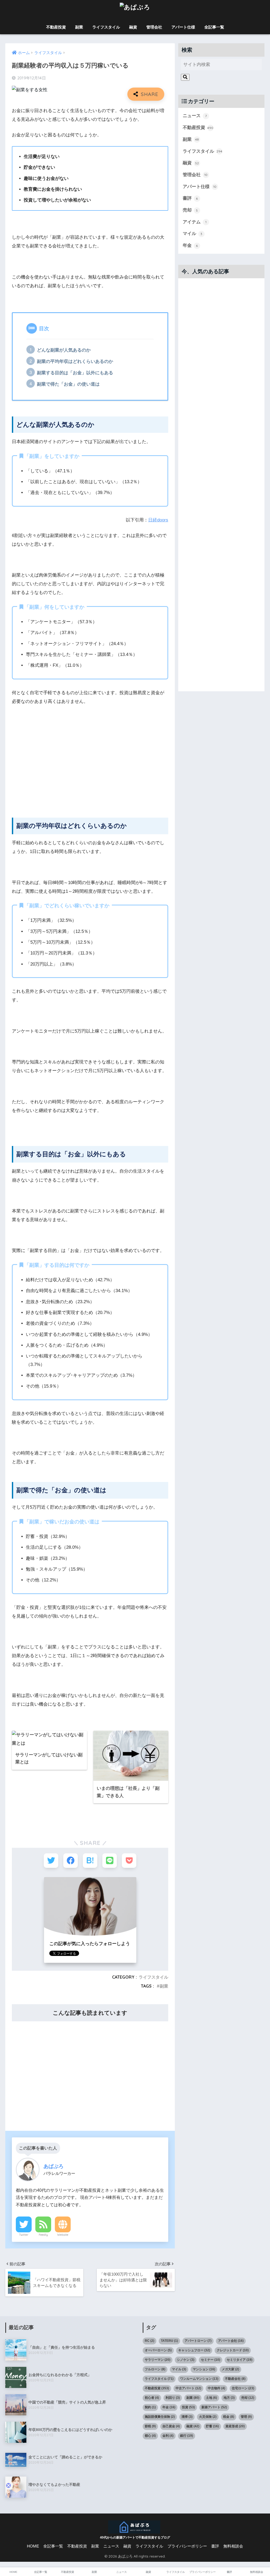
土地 (211, 2398)
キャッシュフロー (194, 2350)
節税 (150, 2426)
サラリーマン (158, 2360)
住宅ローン (243, 2388)
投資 (188, 2407)
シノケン (186, 2360)
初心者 (152, 2398)
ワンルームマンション (199, 2379)
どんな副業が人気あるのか (64, 350)
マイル (193, 234)
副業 (79, 27)
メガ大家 (230, 2369)
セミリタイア (240, 2360)
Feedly (43, 2235)
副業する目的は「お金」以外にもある (75, 373)
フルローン (155, 2369)
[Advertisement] (90, 765)
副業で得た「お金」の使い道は (68, 384)
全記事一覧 (214, 27)
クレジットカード (233, 2350)
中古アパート (188, 2388)
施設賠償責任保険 (160, 2417)
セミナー (211, 2360)
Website (63, 2235)
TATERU (169, 2341)
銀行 (187, 2436)
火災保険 (208, 2417)
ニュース (195, 116)
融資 (133, 27)
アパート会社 (231, 2341)
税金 (229, 2417)
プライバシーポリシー (187, 2546)
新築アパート (214, 2407)
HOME (33, 2546)
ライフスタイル (106, 27)
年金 (190, 245)
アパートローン (198, 2341)
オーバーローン (158, 2350)
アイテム (195, 222)
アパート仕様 (183, 27)
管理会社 (154, 27)
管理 (246, 2417)
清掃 (187, 2417)
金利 (168, 2436)
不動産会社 (235, 2379)
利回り (173, 2398)
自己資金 (171, 2426)
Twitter (24, 2235)
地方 (229, 2398)
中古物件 (216, 2388)
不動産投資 (56, 27)
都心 (150, 2436)
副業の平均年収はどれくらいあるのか (75, 361)
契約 (150, 2407)
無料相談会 (233, 2546)
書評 (190, 198)
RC (150, 2341)
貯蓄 (212, 2426)
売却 (190, 210)
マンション (204, 2369)
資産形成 (235, 2426)
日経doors (158, 520)
